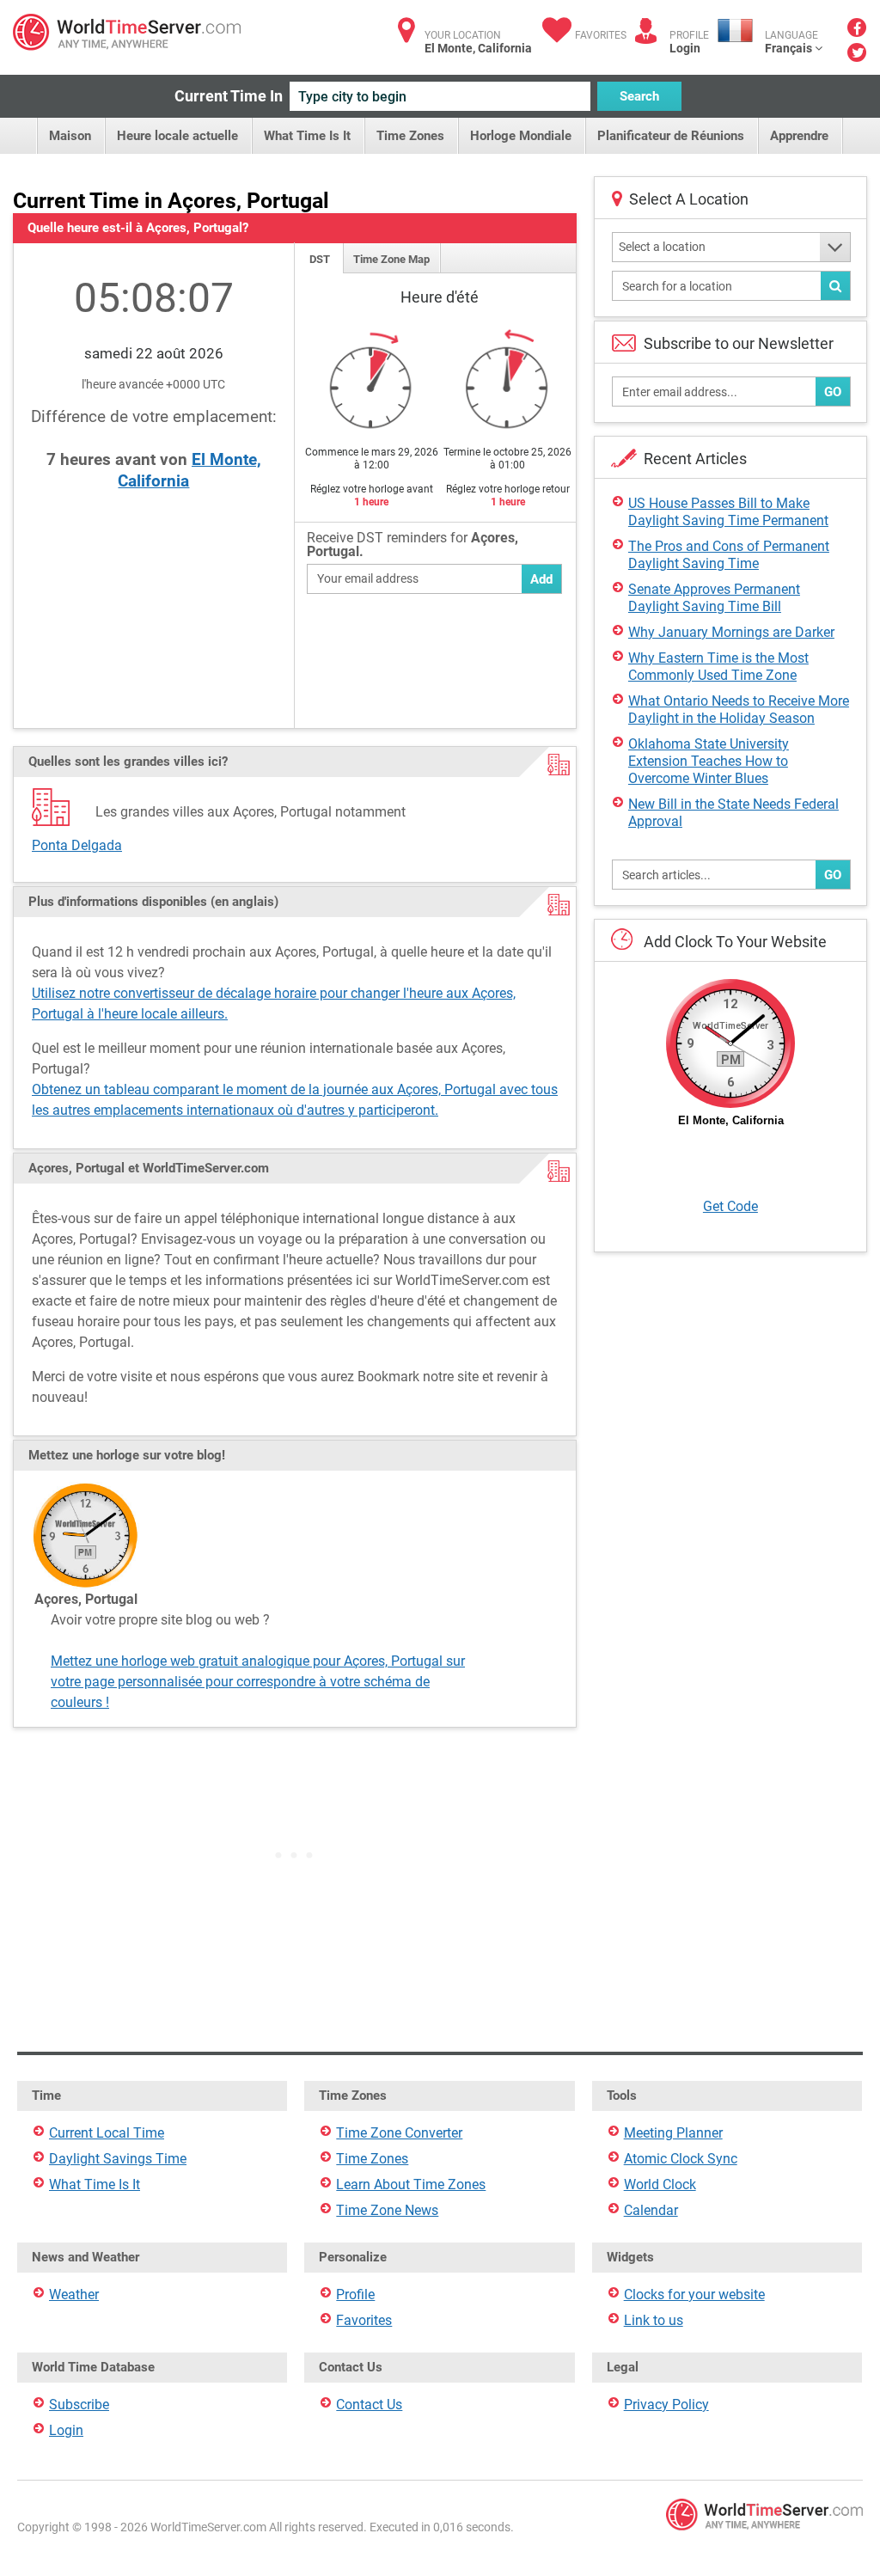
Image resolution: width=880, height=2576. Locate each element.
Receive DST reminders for (412, 545)
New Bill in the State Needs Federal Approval (733, 813)
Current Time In (229, 96)
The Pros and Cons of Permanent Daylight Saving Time (729, 555)
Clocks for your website (694, 2295)
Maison (70, 136)
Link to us (654, 2320)
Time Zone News (387, 2210)
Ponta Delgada (77, 845)
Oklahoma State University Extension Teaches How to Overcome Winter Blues (709, 761)
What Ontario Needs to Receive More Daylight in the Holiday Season (739, 710)
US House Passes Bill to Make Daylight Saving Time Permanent (728, 512)
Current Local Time (107, 2133)
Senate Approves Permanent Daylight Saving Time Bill (714, 598)
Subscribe (79, 2405)
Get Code (730, 1206)
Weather (74, 2295)
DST (320, 259)
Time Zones (410, 136)
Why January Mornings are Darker (731, 632)
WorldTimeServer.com (127, 32)
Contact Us (369, 2405)
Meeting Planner (673, 2133)
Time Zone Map (391, 259)
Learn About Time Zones (411, 2184)
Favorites (601, 35)
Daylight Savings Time (118, 2159)
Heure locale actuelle (177, 136)
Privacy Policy (666, 2405)
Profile (355, 2295)
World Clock (660, 2184)
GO (833, 392)
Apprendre (799, 136)
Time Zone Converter (399, 2133)
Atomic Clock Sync (681, 2159)
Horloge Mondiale (521, 136)
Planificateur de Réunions (671, 136)
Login (685, 48)
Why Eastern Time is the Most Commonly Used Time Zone (718, 667)
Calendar (651, 2210)
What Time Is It (307, 136)
